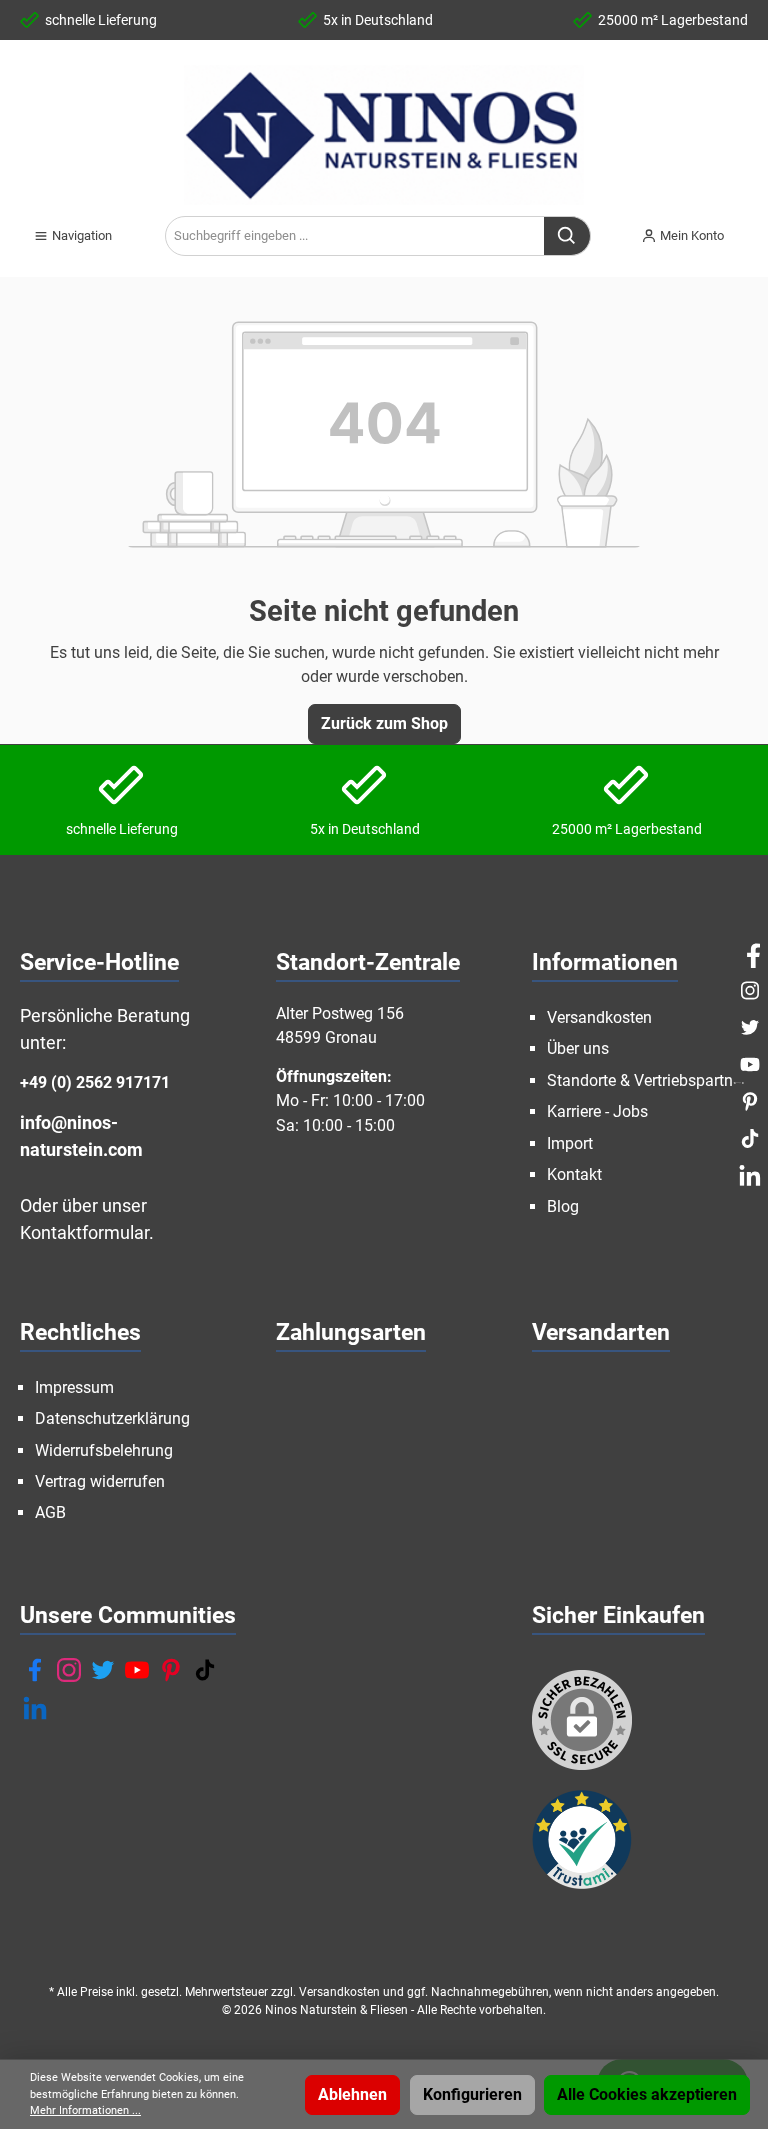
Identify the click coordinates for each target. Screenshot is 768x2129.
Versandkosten (599, 1017)
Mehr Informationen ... (85, 2110)
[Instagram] (69, 1670)
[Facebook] (35, 1670)
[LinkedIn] (35, 1708)
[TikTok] (205, 1670)
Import (570, 1143)
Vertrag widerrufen (100, 1481)
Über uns (578, 1048)
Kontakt (574, 1174)
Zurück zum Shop (384, 723)
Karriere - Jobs (597, 1111)
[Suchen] (567, 236)
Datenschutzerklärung (112, 1418)
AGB (50, 1512)
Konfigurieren (472, 2094)
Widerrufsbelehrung (104, 1450)
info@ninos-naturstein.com (81, 1136)
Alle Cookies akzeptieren (647, 2094)
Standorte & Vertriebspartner (646, 1080)
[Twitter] (103, 1670)
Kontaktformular (84, 1232)
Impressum (74, 1387)
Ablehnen (352, 2094)
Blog (563, 1206)
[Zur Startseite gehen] (384, 135)
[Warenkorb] (754, 228)
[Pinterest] (171, 1670)
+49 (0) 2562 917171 (95, 1082)
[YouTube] (137, 1670)
